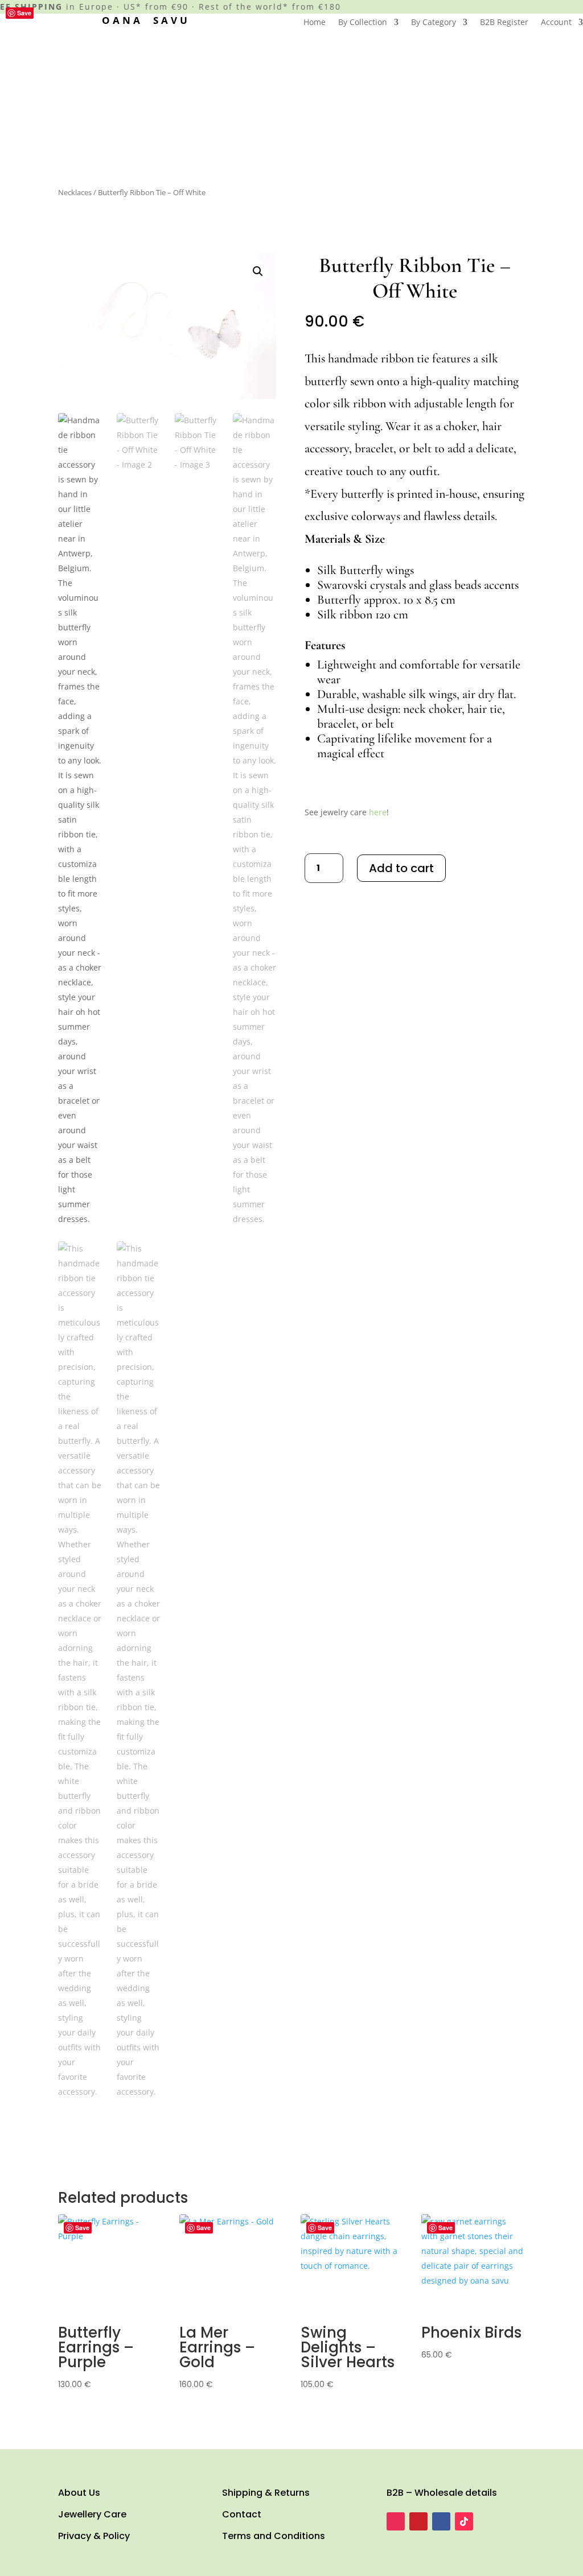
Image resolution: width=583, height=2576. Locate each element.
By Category (434, 23)
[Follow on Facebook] (441, 2521)
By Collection (363, 23)
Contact (242, 2514)
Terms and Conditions (274, 2536)
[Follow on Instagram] (396, 2521)
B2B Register (504, 23)
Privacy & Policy (94, 2536)
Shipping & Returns (266, 2493)
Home (315, 23)
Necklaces (75, 192)
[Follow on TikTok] (464, 2521)
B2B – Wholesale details (442, 2493)
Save (24, 13)
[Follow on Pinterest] (418, 2521)
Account (556, 23)
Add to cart (401, 868)
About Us (79, 2493)
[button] (258, 271)
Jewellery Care (92, 2514)
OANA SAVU (146, 20)
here (378, 812)
